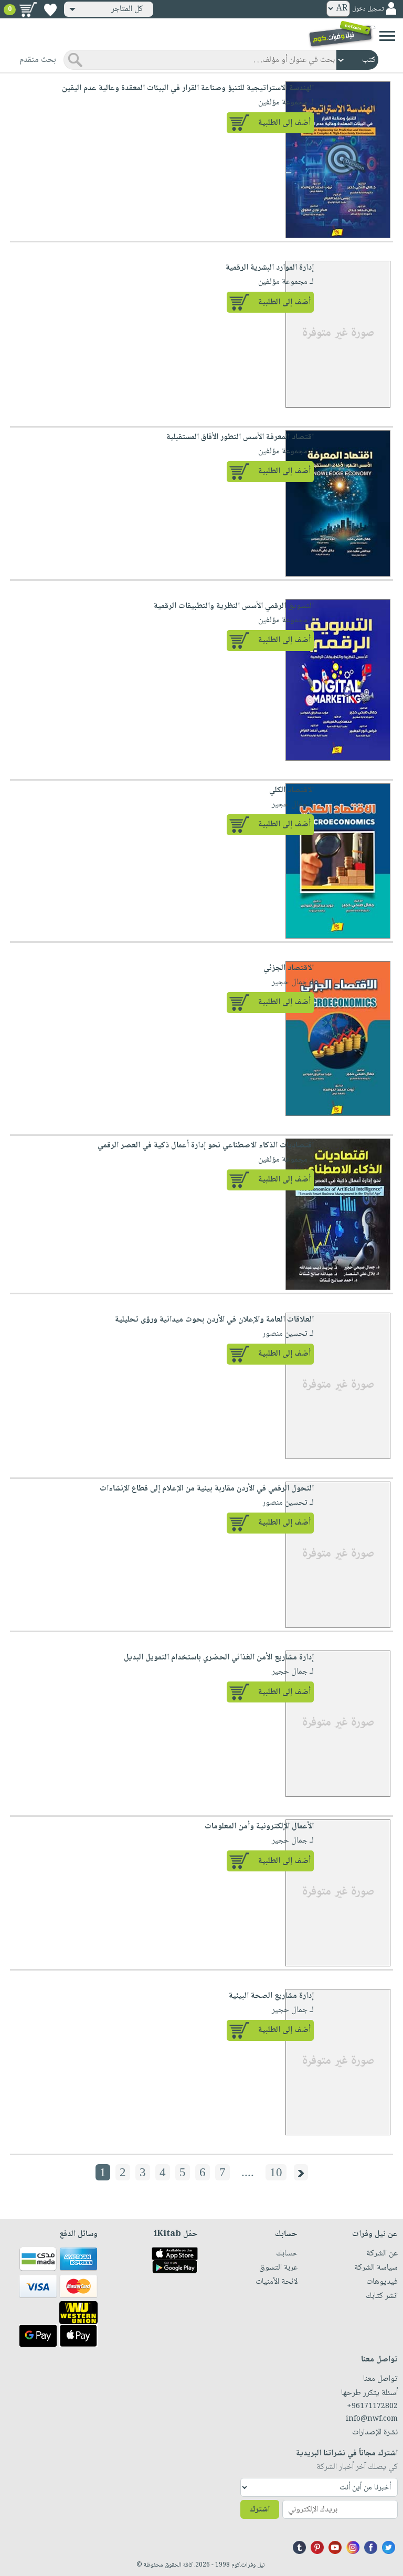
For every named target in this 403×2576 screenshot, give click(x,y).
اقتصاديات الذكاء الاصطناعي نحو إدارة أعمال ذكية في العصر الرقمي (206, 1146)
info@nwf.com (372, 2419)
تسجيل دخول (368, 9)
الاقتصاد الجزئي (289, 968)
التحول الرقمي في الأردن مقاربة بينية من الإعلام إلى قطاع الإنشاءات (207, 1489)
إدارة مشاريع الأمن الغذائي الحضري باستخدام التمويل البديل (219, 1658)
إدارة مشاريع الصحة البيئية (271, 1996)
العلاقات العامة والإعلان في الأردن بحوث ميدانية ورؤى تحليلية (214, 1320)
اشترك (260, 2510)
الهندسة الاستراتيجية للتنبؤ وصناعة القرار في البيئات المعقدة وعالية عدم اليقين (188, 88)
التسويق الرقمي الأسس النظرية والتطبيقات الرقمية (234, 606)
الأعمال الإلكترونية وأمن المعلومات (259, 1827)
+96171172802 (372, 2407)
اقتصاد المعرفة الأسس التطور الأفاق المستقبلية (240, 437)
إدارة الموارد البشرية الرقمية (270, 268)
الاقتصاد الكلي (291, 790)
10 (276, 2172)
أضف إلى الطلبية (284, 123)
